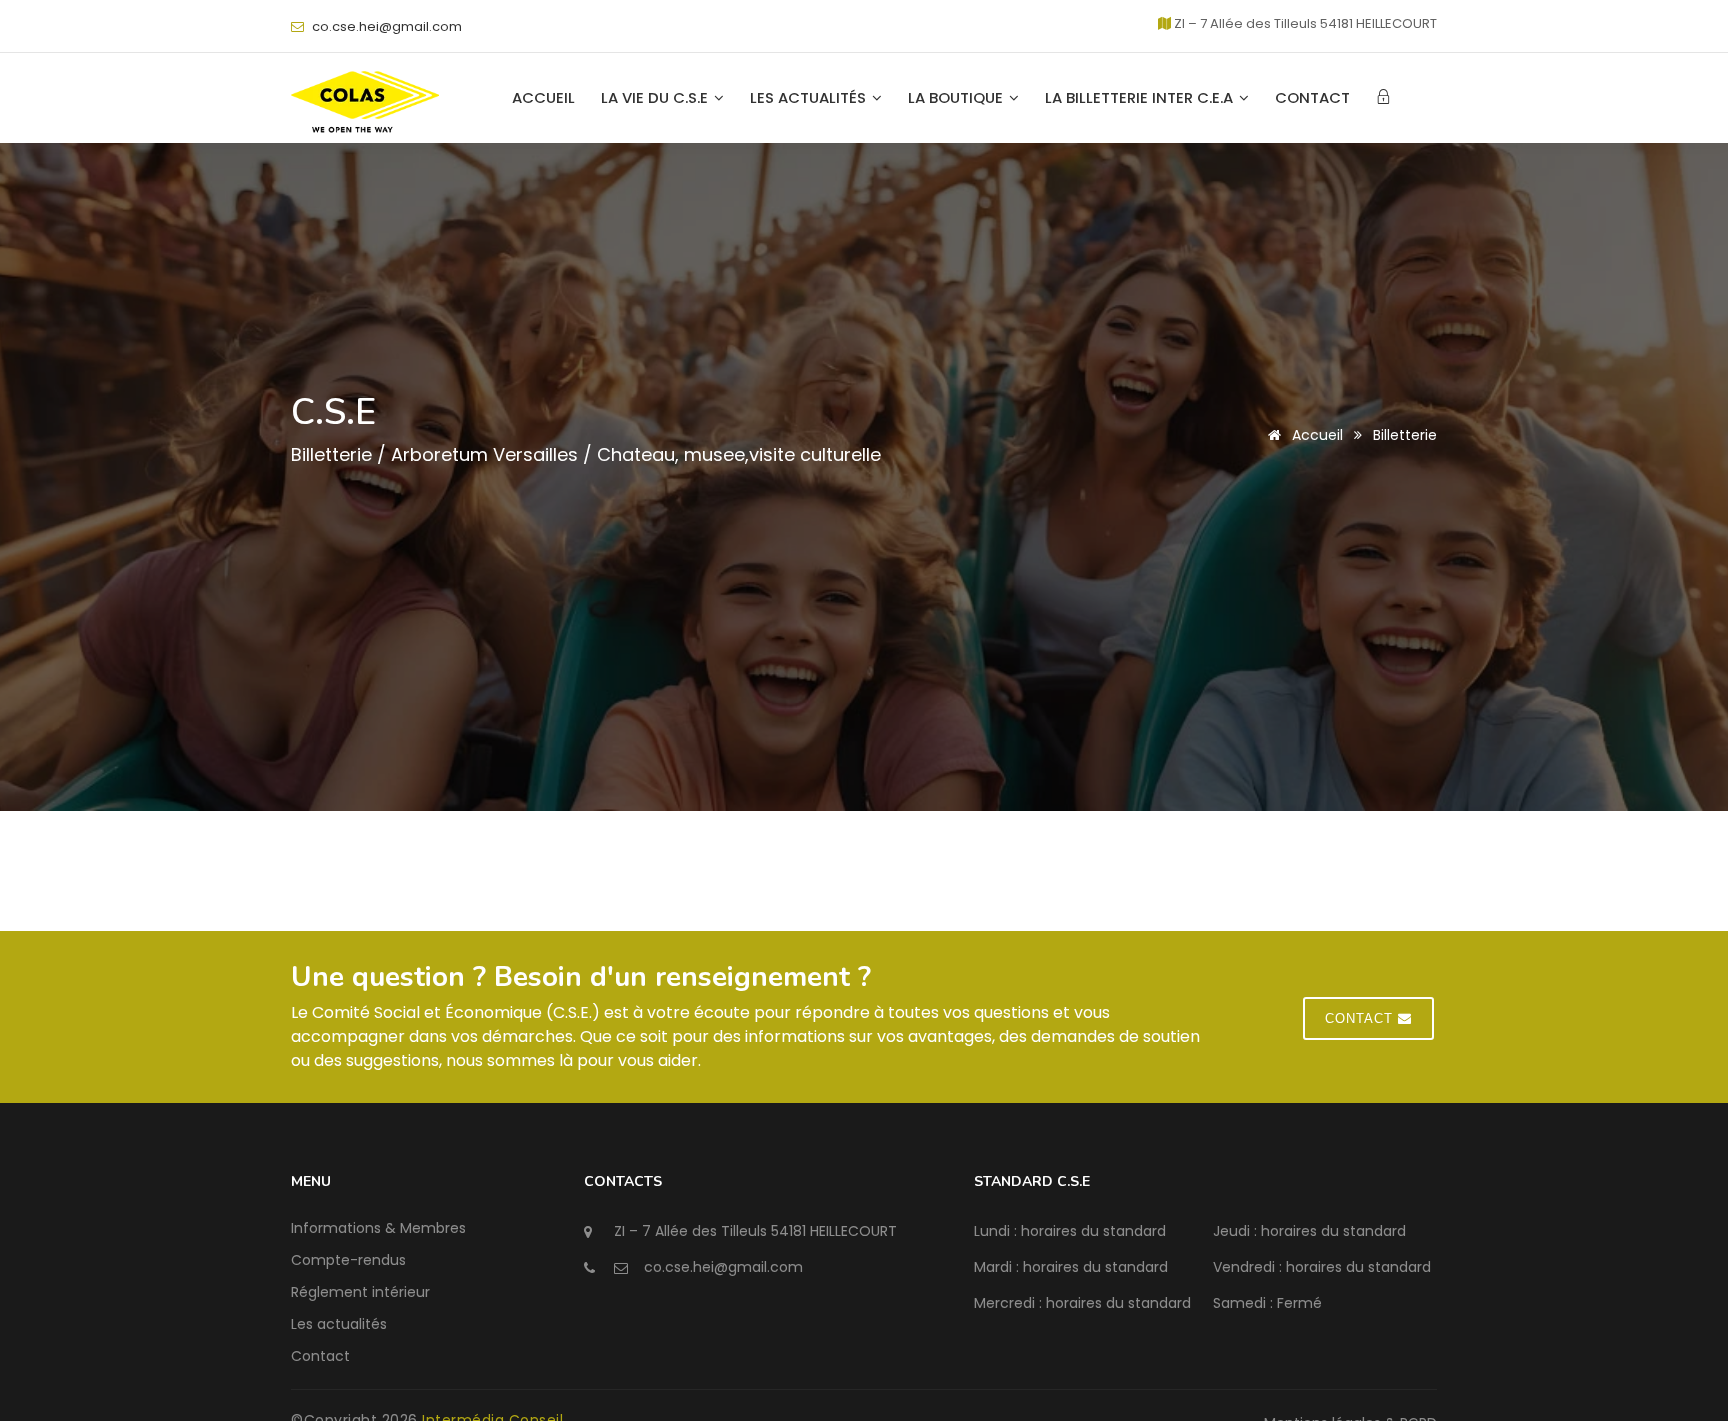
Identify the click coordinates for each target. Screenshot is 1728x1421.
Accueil (543, 98)
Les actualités (810, 98)
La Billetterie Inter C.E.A (1141, 98)
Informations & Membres (378, 1228)
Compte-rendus (348, 1260)
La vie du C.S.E (656, 98)
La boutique (957, 98)
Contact (1312, 98)
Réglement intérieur (360, 1292)
